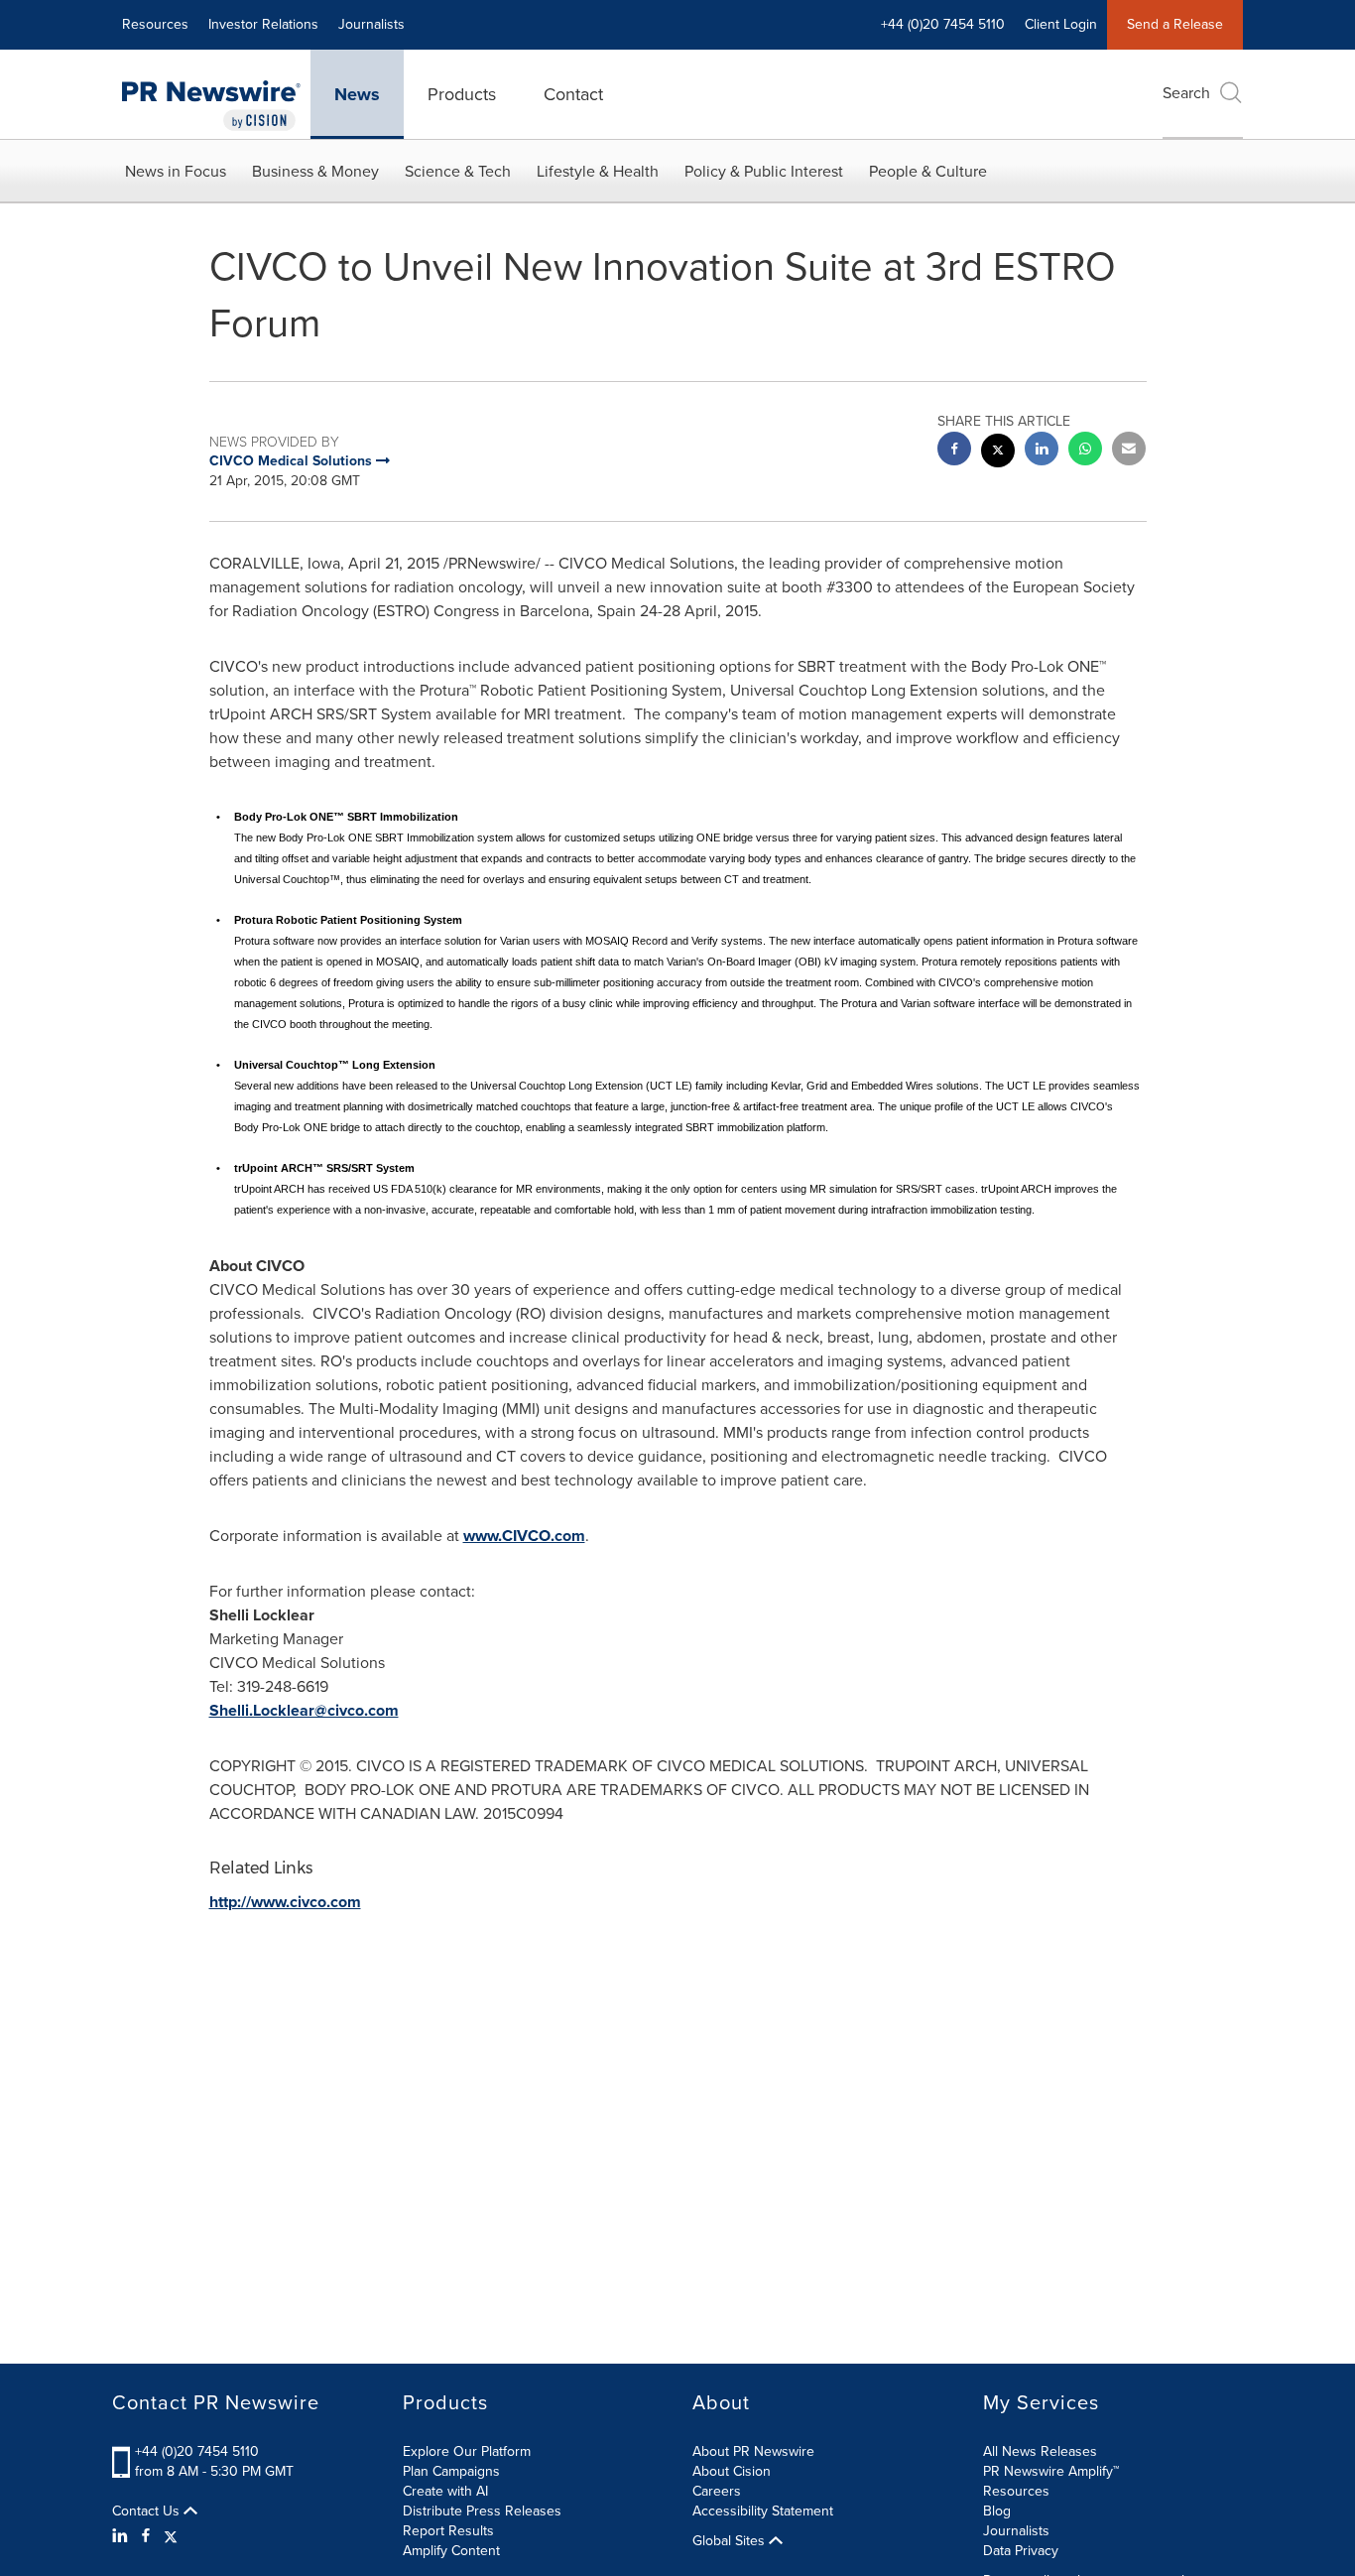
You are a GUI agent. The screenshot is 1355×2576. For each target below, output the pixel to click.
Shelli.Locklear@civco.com (304, 1710)
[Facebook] (146, 2536)
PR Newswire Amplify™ (1051, 2471)
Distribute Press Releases (482, 2511)
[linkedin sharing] (1042, 451)
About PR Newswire (753, 2451)
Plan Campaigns (451, 2471)
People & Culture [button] (928, 171)
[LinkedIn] (123, 2536)
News (357, 94)
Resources (155, 24)
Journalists (371, 24)
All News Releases (1040, 2451)
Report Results (448, 2531)
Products (462, 94)
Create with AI (445, 2491)
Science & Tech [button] (458, 171)
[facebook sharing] (954, 451)
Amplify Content (451, 2551)
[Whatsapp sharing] (1085, 451)
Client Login (1061, 24)
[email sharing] (1129, 451)
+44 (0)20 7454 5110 (197, 2451)
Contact (573, 94)
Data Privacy (1021, 2551)
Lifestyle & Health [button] (598, 171)
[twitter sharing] (998, 453)
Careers (717, 2491)
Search (1186, 93)
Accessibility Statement (763, 2511)
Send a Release (1175, 24)
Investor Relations (263, 24)
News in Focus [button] (176, 171)
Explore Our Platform (467, 2451)
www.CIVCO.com (524, 1536)
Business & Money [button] (315, 171)
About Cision (732, 2471)
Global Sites (731, 2541)
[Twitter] (171, 2536)
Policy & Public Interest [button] (764, 171)
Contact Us (148, 2512)
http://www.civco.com (285, 1902)
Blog (997, 2511)
